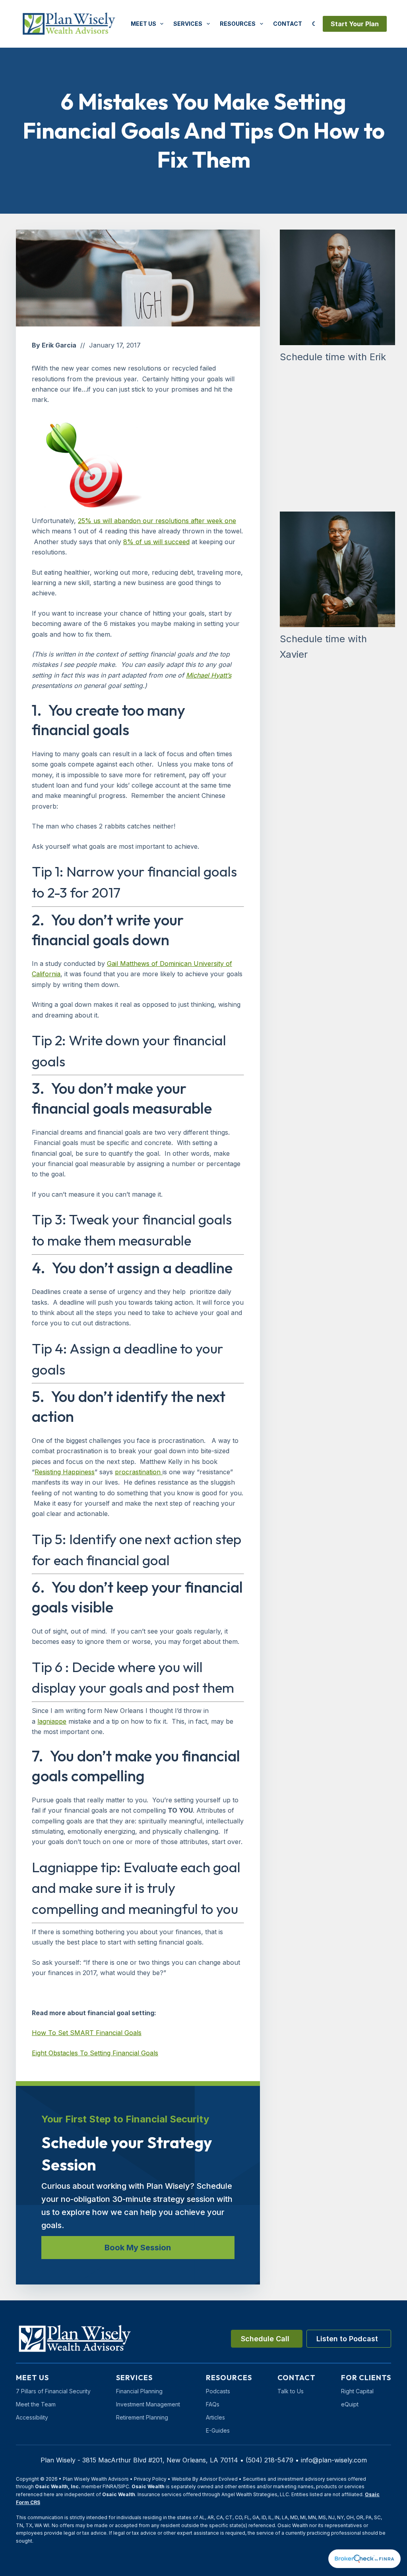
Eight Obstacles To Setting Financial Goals (95, 2053)
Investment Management (148, 2404)
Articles (215, 2417)
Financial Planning (139, 2391)
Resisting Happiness (65, 1472)
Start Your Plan (355, 24)
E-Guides (218, 2430)
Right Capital (357, 2391)
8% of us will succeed (156, 542)
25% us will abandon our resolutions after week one (157, 521)
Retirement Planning (142, 2417)
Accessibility (32, 2417)
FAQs (213, 2404)
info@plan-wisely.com (334, 2460)
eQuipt (350, 2404)
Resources (238, 24)
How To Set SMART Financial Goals (87, 2033)
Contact (288, 24)
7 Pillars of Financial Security (53, 2391)
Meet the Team (36, 2404)
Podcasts (218, 2391)
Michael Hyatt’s (209, 675)
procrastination (139, 1472)
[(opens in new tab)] (364, 2558)
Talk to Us (291, 2391)
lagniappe (52, 1721)
